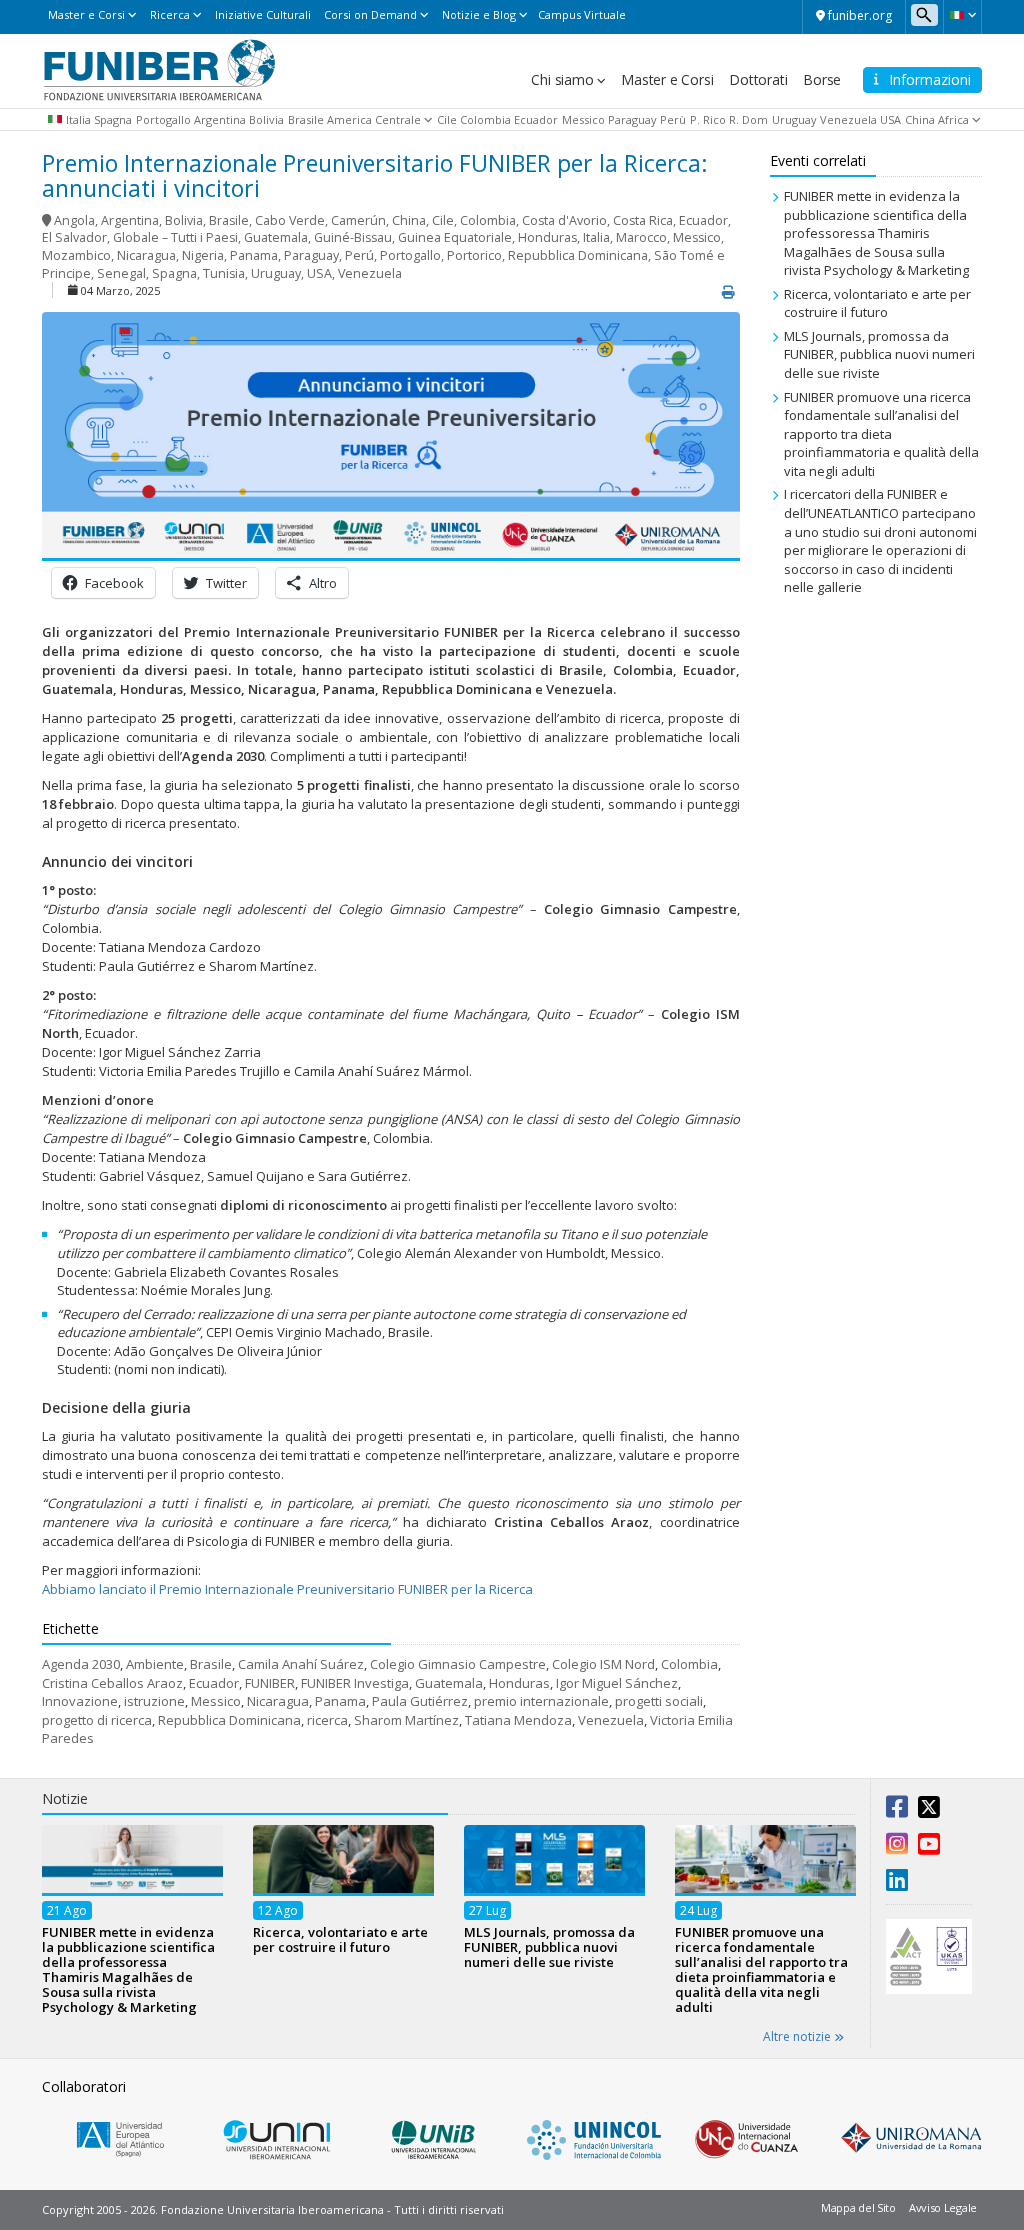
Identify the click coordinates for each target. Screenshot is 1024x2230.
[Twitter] (929, 1811)
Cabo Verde (290, 220)
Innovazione (80, 1701)
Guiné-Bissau (353, 237)
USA (890, 119)
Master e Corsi (86, 14)
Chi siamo (562, 79)
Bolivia (266, 119)
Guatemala (276, 237)
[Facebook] (897, 1811)
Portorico (474, 255)
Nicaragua (146, 255)
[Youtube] (929, 1848)
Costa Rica (643, 220)
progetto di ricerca (97, 1720)
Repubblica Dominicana (578, 255)
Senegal (121, 273)
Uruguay (794, 119)
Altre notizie (798, 2036)
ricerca (327, 1720)
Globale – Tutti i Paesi (175, 237)
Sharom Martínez (406, 1720)
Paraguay (632, 119)
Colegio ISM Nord (603, 1664)
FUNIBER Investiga (355, 1683)
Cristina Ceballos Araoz (112, 1683)
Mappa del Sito (858, 2207)
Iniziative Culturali (263, 14)
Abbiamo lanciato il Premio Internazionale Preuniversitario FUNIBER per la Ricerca (287, 1589)
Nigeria (203, 255)
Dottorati (758, 79)
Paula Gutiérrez (420, 1701)
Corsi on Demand (370, 14)
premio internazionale (541, 1701)
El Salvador (74, 237)
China (920, 119)
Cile (447, 119)
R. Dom (748, 119)
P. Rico (708, 119)
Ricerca (170, 14)
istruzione (154, 1701)
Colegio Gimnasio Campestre (458, 1664)
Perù (673, 119)
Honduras (547, 237)
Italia (78, 119)
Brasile (306, 119)
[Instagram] (897, 1848)
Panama (254, 255)
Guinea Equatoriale (455, 237)
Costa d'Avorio (564, 220)
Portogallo (163, 119)
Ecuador (536, 119)
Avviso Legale (943, 2207)
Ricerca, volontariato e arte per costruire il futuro (877, 303)
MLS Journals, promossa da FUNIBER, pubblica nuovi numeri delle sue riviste (879, 354)
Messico (583, 119)
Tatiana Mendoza (518, 1720)
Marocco (641, 237)
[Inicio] (159, 69)
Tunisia (224, 273)
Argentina (220, 119)
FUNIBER (270, 1683)
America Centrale (374, 119)
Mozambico (76, 255)
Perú (359, 255)
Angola (74, 220)
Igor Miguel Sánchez (617, 1683)
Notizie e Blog (479, 14)
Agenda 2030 (81, 1664)
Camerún (358, 220)
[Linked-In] (897, 1884)
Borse (822, 79)
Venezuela (848, 119)
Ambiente (155, 1664)
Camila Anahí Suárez (301, 1664)
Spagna (113, 119)
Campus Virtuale (582, 14)
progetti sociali (659, 1701)
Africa (953, 119)
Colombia (485, 119)
